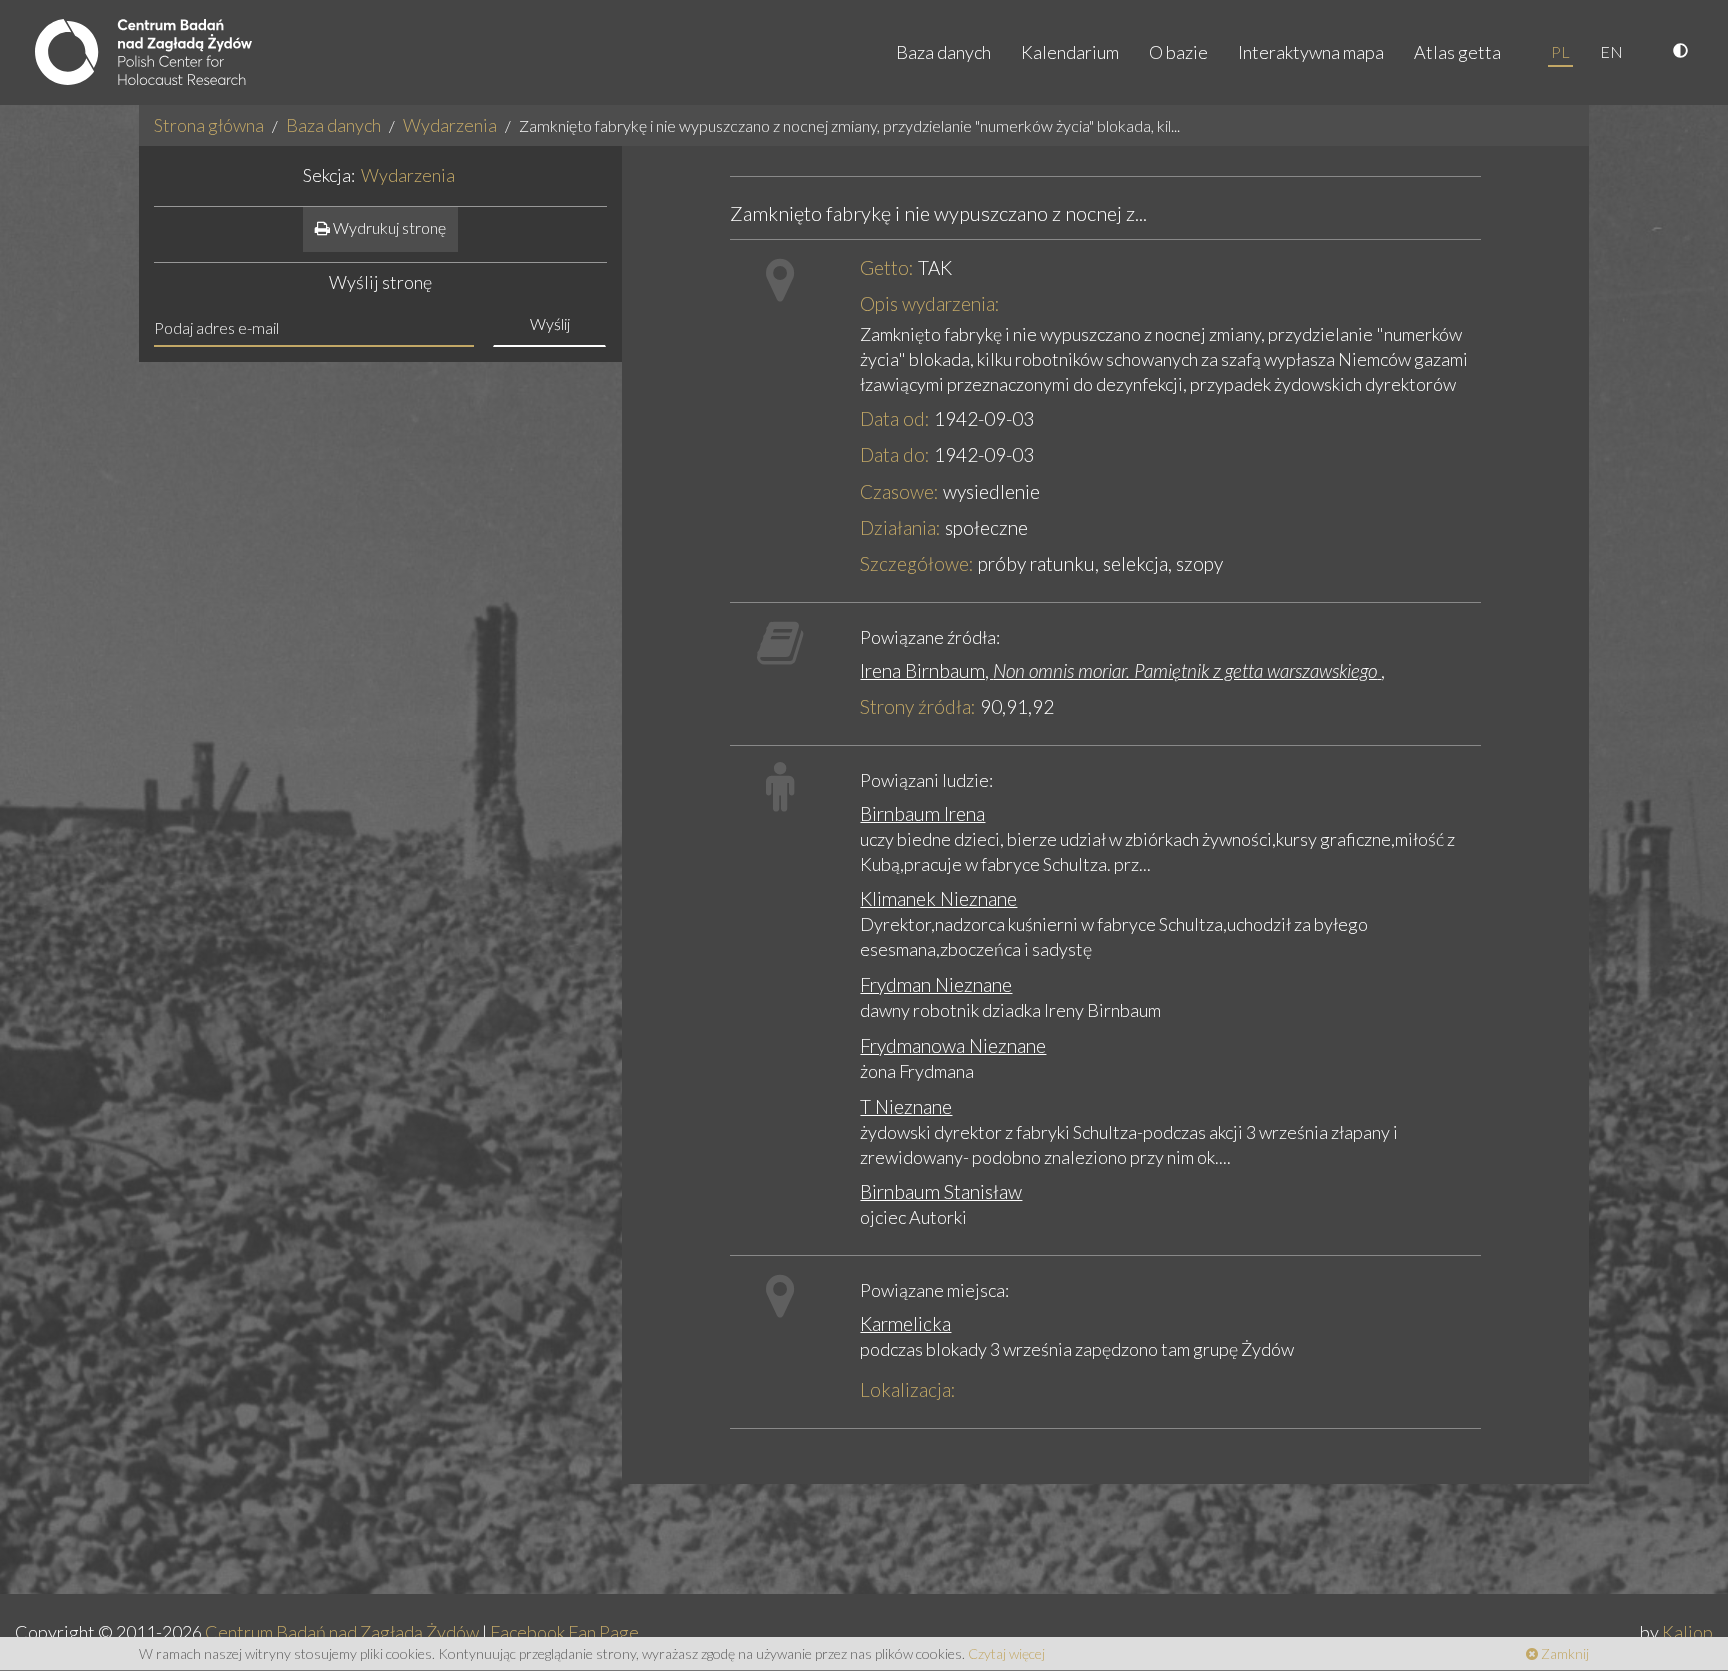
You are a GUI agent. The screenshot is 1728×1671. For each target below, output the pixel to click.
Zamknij (1563, 1653)
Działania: (900, 527)
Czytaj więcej (1006, 1653)
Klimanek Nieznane (938, 898)
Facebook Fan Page (564, 1632)
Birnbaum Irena (922, 813)
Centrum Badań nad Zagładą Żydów (342, 1632)
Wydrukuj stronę (388, 227)
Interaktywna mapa (1311, 52)
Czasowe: (899, 491)
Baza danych (943, 52)
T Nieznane (906, 1106)
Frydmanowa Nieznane (953, 1045)
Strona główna (209, 125)
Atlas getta (1457, 52)
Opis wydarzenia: (930, 303)
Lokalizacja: (908, 1389)
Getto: (887, 267)
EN (1611, 51)
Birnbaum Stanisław (941, 1191)
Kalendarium (1070, 52)
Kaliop (1687, 1632)
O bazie (1178, 52)
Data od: (895, 418)
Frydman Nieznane (936, 984)
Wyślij (550, 323)
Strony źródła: (918, 706)
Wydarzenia (450, 125)
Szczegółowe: (917, 563)
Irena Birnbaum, (1118, 670)
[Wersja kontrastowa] (1683, 52)
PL (1560, 51)
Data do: (895, 454)
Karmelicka (905, 1323)
